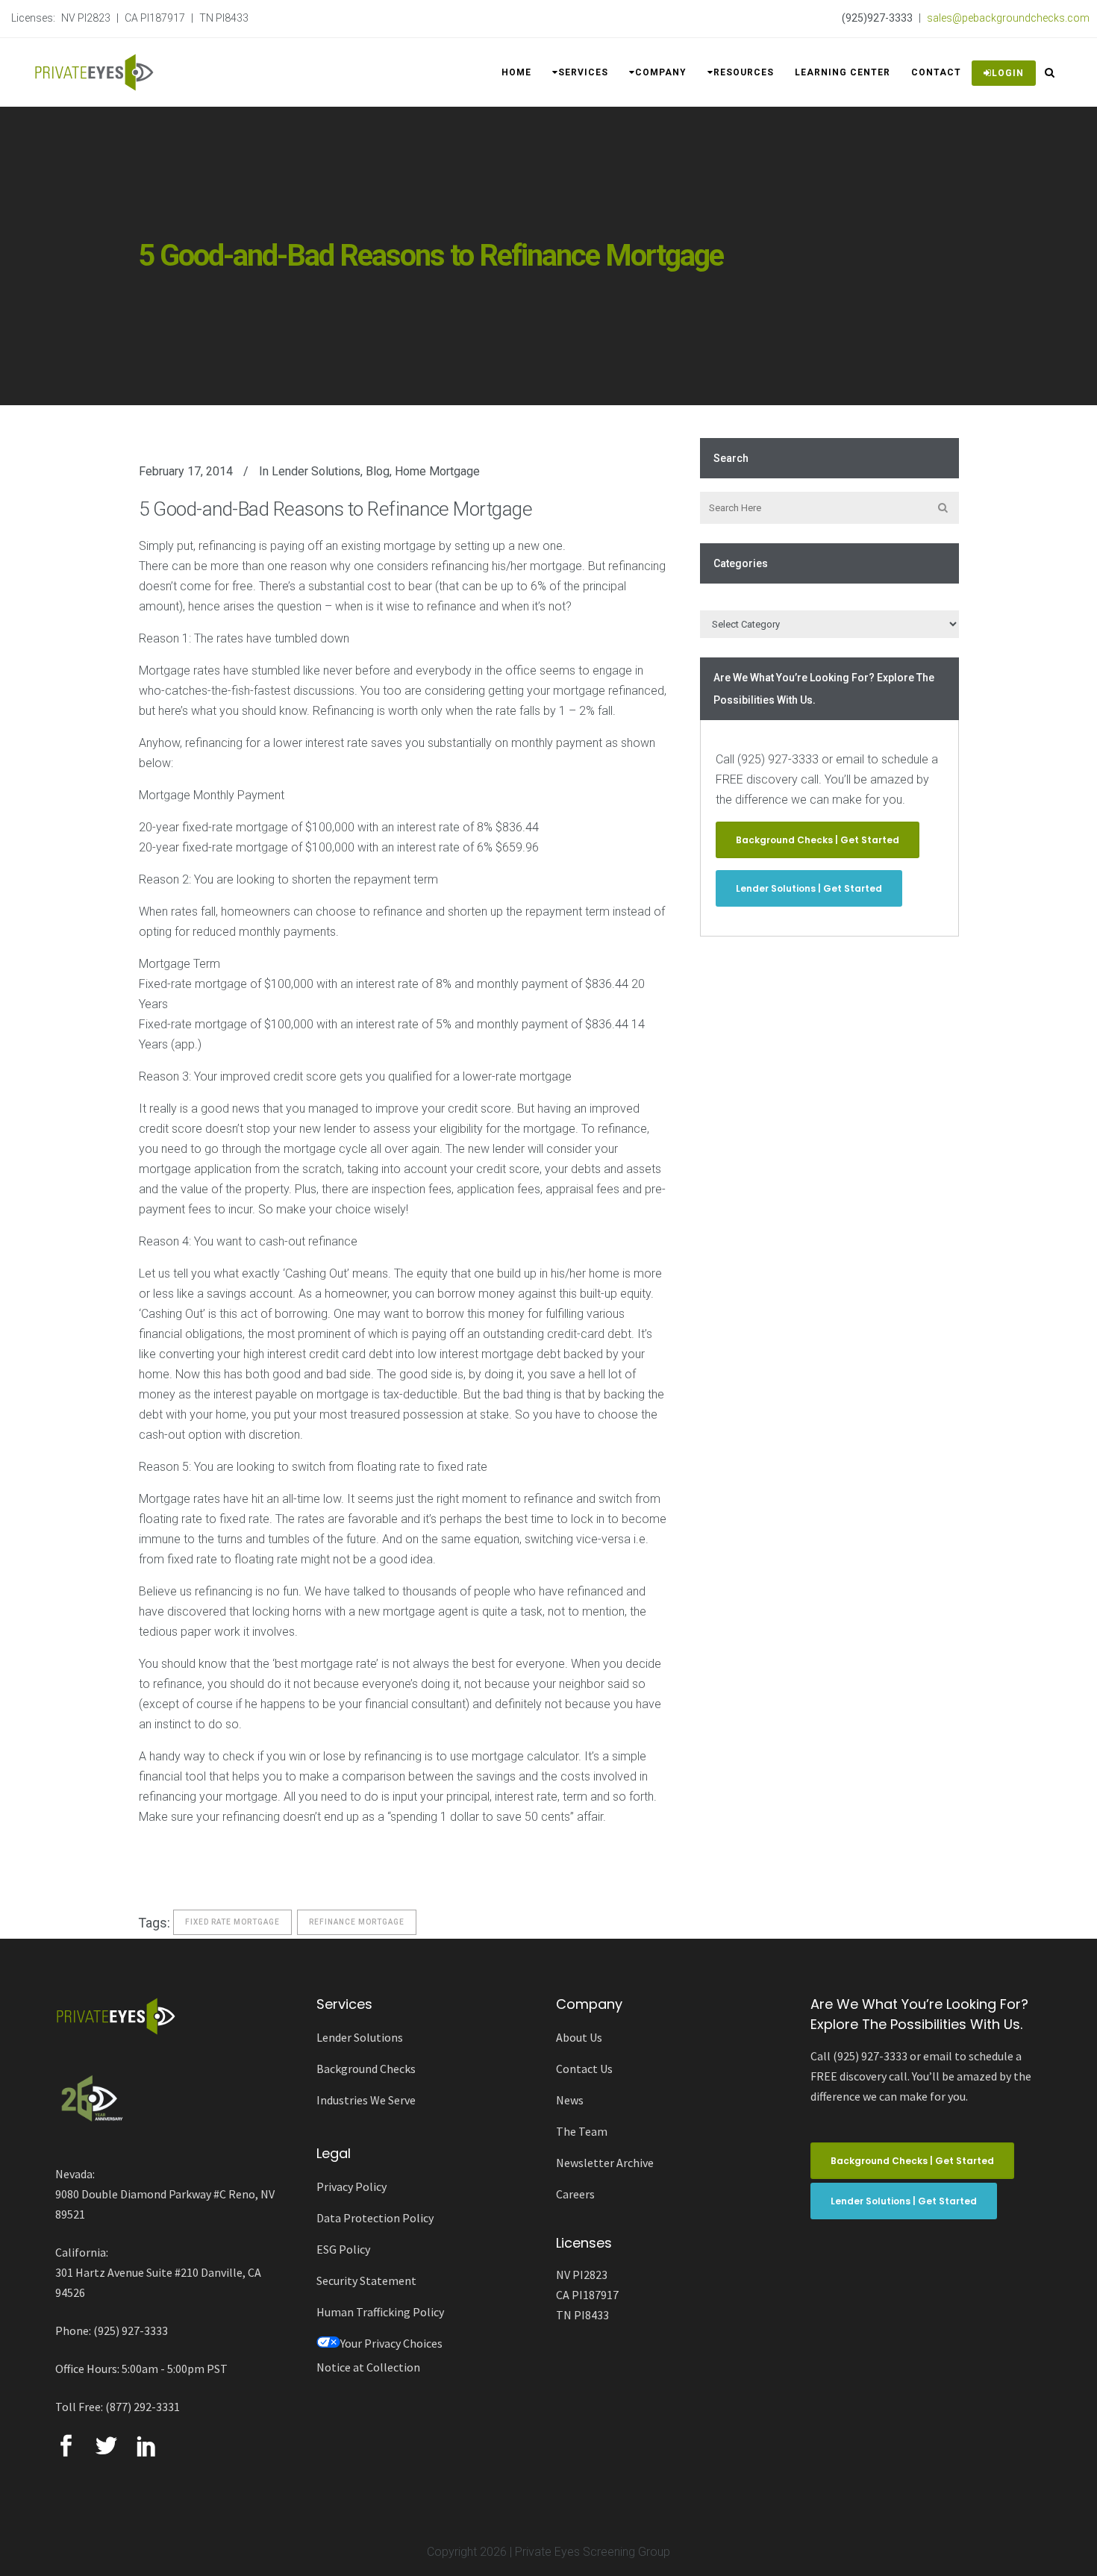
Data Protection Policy (375, 2218)
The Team (582, 2131)
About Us (579, 2037)
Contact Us (584, 2069)
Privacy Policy (351, 2186)
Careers (575, 2194)
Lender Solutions (316, 471)
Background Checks (366, 2069)
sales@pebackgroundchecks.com (1008, 18)
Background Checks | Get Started (818, 840)
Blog (378, 471)
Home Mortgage (437, 471)
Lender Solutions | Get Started (809, 888)
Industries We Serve (366, 2100)
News (570, 2100)
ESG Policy (343, 2249)
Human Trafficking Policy (380, 2312)
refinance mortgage (357, 1922)
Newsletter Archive (605, 2163)
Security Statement (366, 2280)
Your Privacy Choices (391, 2343)
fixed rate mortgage (232, 1922)
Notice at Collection (368, 2367)
